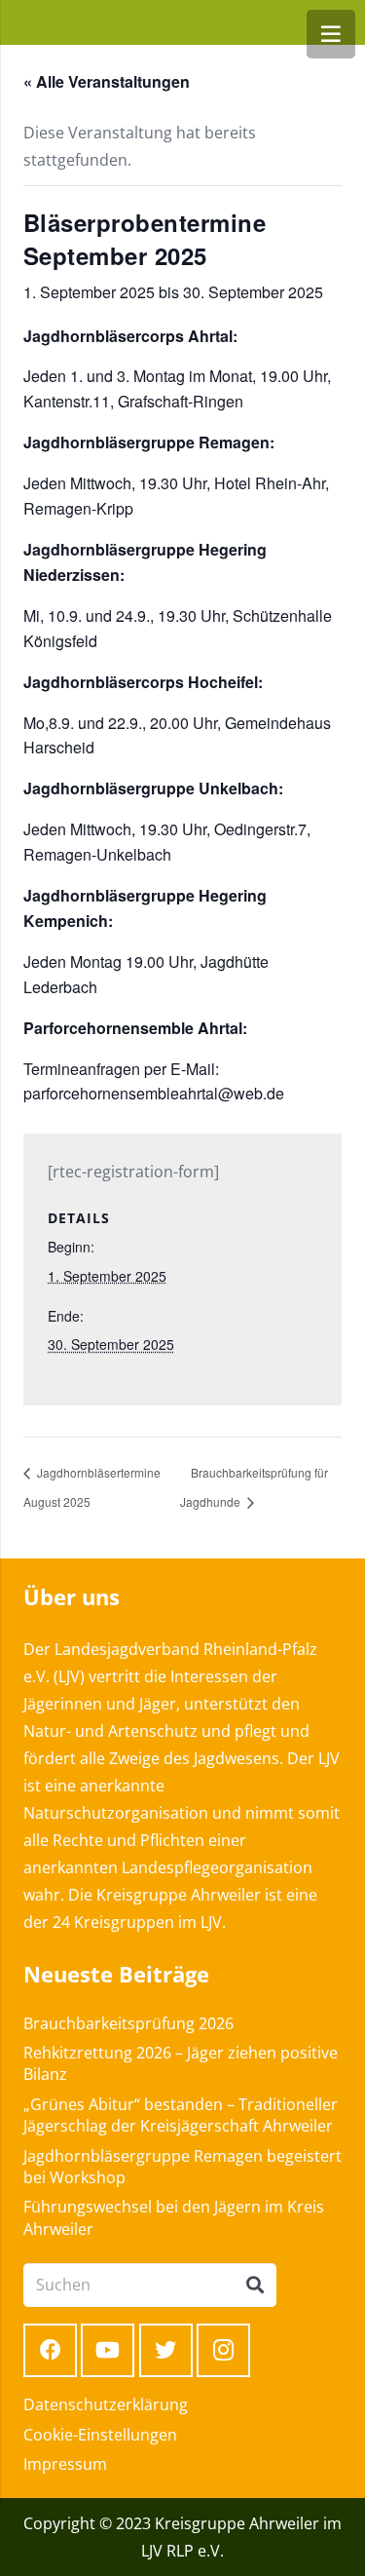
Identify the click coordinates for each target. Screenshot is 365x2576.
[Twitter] (166, 2350)
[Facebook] (50, 2350)
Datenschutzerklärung (106, 2404)
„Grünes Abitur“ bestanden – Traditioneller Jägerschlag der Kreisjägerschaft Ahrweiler (181, 2115)
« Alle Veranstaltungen (107, 81)
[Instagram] (223, 2350)
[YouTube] (108, 2350)
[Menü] (331, 34)
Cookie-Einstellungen (100, 2435)
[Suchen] (255, 2286)
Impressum (65, 2464)
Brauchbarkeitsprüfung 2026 (128, 2023)
